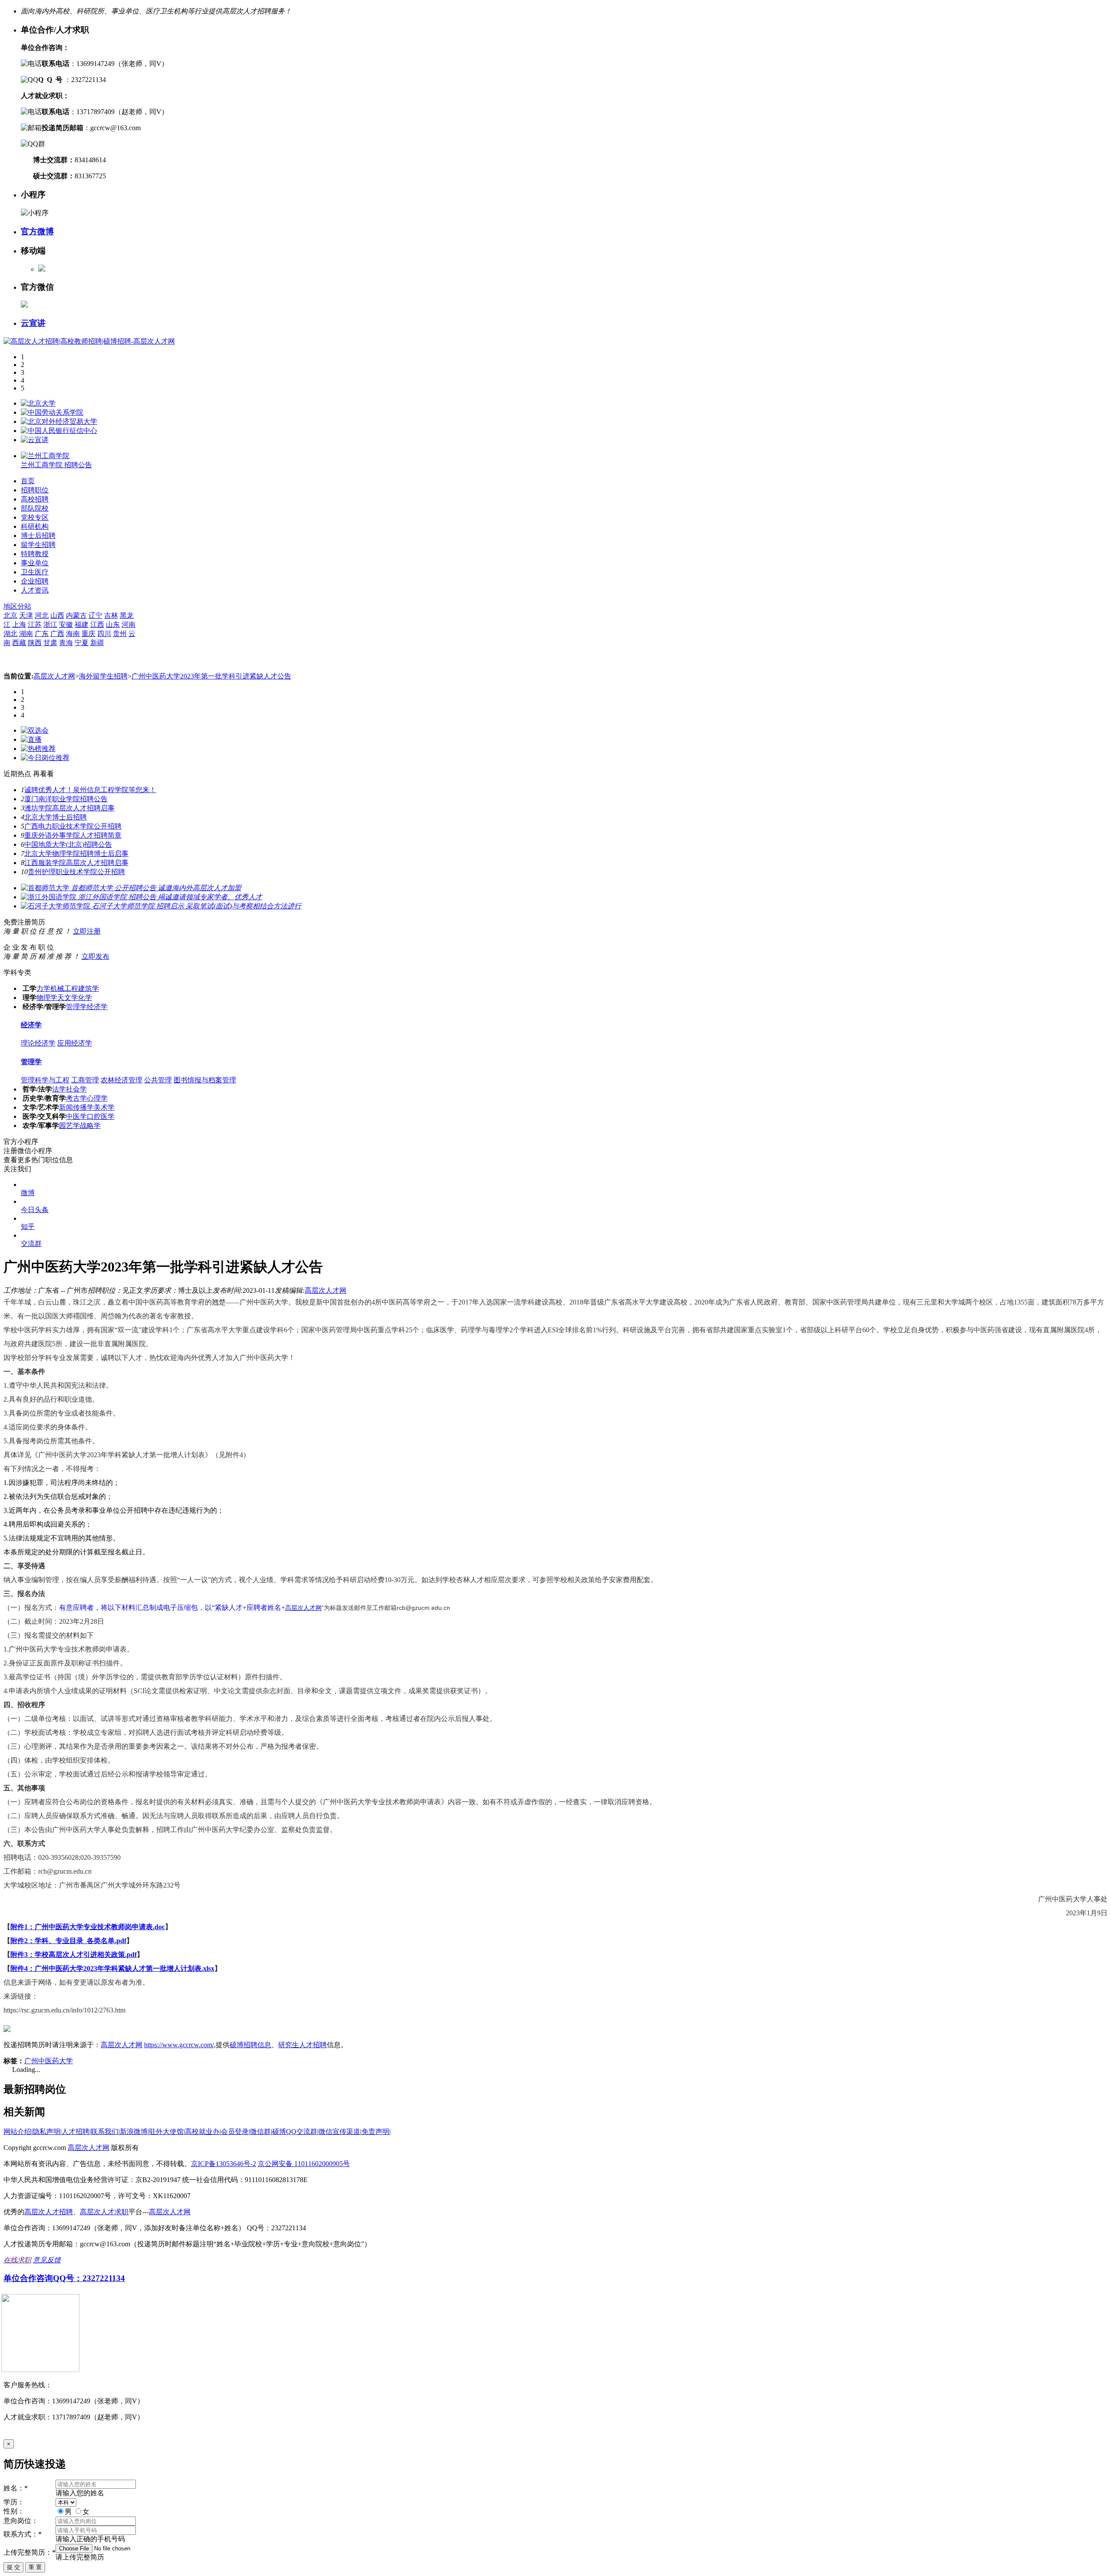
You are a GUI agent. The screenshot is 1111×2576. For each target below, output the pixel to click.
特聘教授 (35, 554)
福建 (82, 624)
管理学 (76, 1007)
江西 (97, 624)
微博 (28, 1193)
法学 (59, 1089)
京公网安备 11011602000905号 (304, 2164)
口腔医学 (101, 1116)
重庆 (89, 634)
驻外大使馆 (166, 2132)
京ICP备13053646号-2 (224, 2164)
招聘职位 (35, 490)
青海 (66, 643)
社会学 (76, 1089)
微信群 (260, 2132)
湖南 (26, 634)
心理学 (97, 1098)
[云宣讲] (35, 440)
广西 (57, 634)
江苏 (35, 624)
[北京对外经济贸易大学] (59, 421)
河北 (42, 615)
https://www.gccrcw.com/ (179, 2045)
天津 (26, 615)
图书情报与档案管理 (205, 1080)
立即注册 (87, 931)
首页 (28, 481)
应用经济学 (75, 1043)
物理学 (47, 998)
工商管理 (85, 1080)
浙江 (50, 624)
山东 (113, 624)
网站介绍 (17, 2132)
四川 (104, 634)
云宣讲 (33, 323)
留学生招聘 (38, 545)
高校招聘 (35, 499)
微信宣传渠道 (339, 2132)
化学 (85, 998)
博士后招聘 (38, 536)
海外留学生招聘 (103, 676)
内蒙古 (76, 615)
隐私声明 (46, 2132)
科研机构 (35, 526)
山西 (57, 615)
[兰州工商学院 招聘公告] (45, 456)
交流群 (31, 1244)
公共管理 (158, 1080)
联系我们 (105, 2132)
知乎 (28, 1227)
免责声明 (375, 2132)
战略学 (90, 1126)
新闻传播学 (76, 1107)
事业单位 (35, 563)
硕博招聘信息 (250, 2045)
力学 (43, 988)
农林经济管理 (122, 1080)
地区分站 (17, 606)
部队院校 (35, 508)
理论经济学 (38, 1043)
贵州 (120, 634)
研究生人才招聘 (302, 2045)
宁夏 (82, 643)
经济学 (97, 1007)
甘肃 (50, 643)
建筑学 (89, 988)
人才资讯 (35, 590)
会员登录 (235, 2132)
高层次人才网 (54, 676)
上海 (19, 624)
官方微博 (37, 231)
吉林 (111, 615)
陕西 (35, 643)
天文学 (68, 998)
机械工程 (64, 988)
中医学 (76, 1116)
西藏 (19, 643)
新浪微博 (134, 2132)
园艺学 (69, 1126)
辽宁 (95, 615)
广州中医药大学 (49, 2061)
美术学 (104, 1107)
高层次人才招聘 (49, 2212)
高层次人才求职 (104, 2212)
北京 (10, 615)
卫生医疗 (35, 572)
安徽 (66, 624)
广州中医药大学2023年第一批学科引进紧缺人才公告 (211, 676)
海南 (73, 634)
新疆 (97, 643)
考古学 (76, 1098)
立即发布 (95, 956)
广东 (42, 634)
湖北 (10, 634)
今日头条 (35, 1210)
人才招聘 (76, 2132)
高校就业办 (202, 2132)
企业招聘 (35, 581)
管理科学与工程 (45, 1080)
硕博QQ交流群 (295, 2132)
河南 (128, 624)
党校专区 (35, 517)
